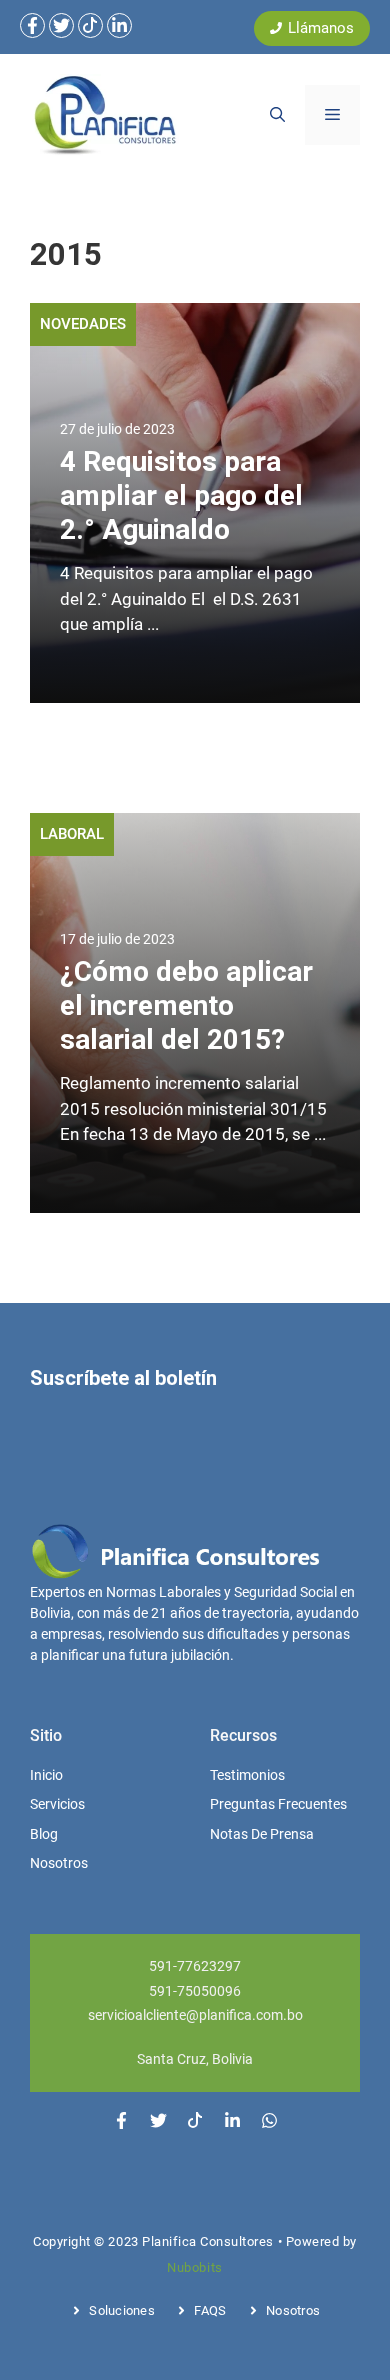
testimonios (247, 1775)
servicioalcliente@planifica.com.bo (195, 2015)
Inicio (46, 1775)
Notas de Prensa (262, 1834)
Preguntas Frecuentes (278, 1804)
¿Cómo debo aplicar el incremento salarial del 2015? (186, 1005)
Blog (44, 1834)
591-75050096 (195, 1991)
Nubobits (194, 2267)
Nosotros (59, 1863)
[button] (277, 115)
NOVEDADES (83, 324)
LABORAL (72, 834)
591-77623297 (195, 1966)
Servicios (57, 1804)
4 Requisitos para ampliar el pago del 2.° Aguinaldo (181, 495)
